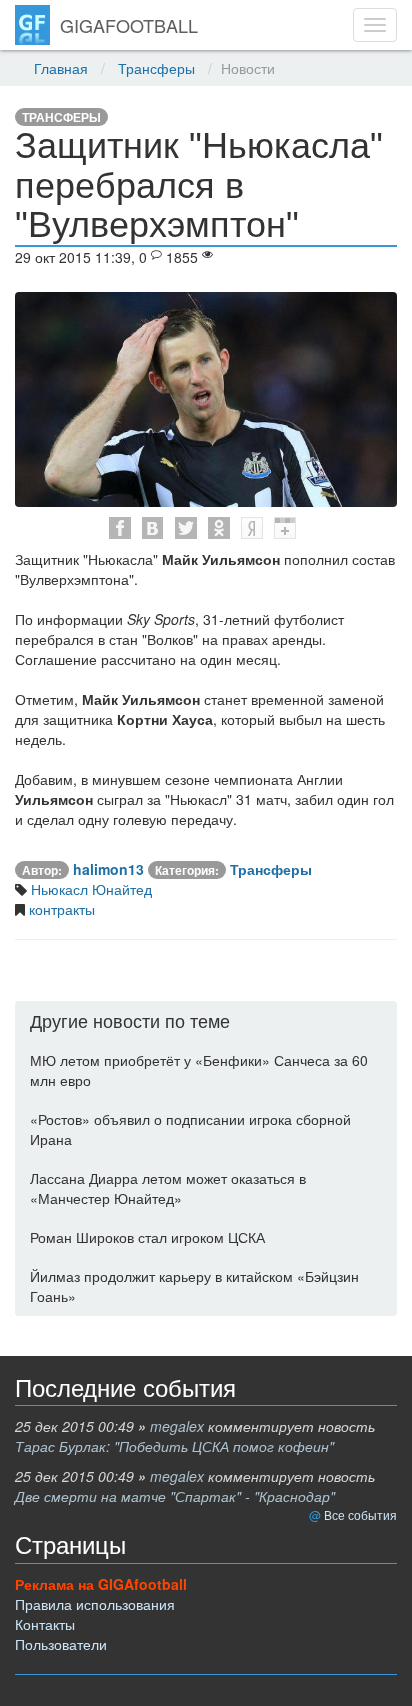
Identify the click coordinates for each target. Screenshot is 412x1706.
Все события (360, 1514)
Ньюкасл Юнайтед (89, 889)
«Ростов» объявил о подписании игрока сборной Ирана (190, 1129)
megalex (177, 1426)
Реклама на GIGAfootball (101, 1584)
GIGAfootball (129, 25)
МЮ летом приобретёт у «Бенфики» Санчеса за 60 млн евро (199, 1070)
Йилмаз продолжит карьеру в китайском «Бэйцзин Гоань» (194, 1286)
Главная (61, 68)
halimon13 (108, 869)
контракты (60, 909)
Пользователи (61, 1644)
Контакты (45, 1624)
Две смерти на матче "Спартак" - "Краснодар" (175, 1496)
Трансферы (156, 68)
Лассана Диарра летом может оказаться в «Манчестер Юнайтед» (168, 1188)
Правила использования (95, 1604)
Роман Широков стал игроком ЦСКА (147, 1237)
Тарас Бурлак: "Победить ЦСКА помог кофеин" (174, 1446)
